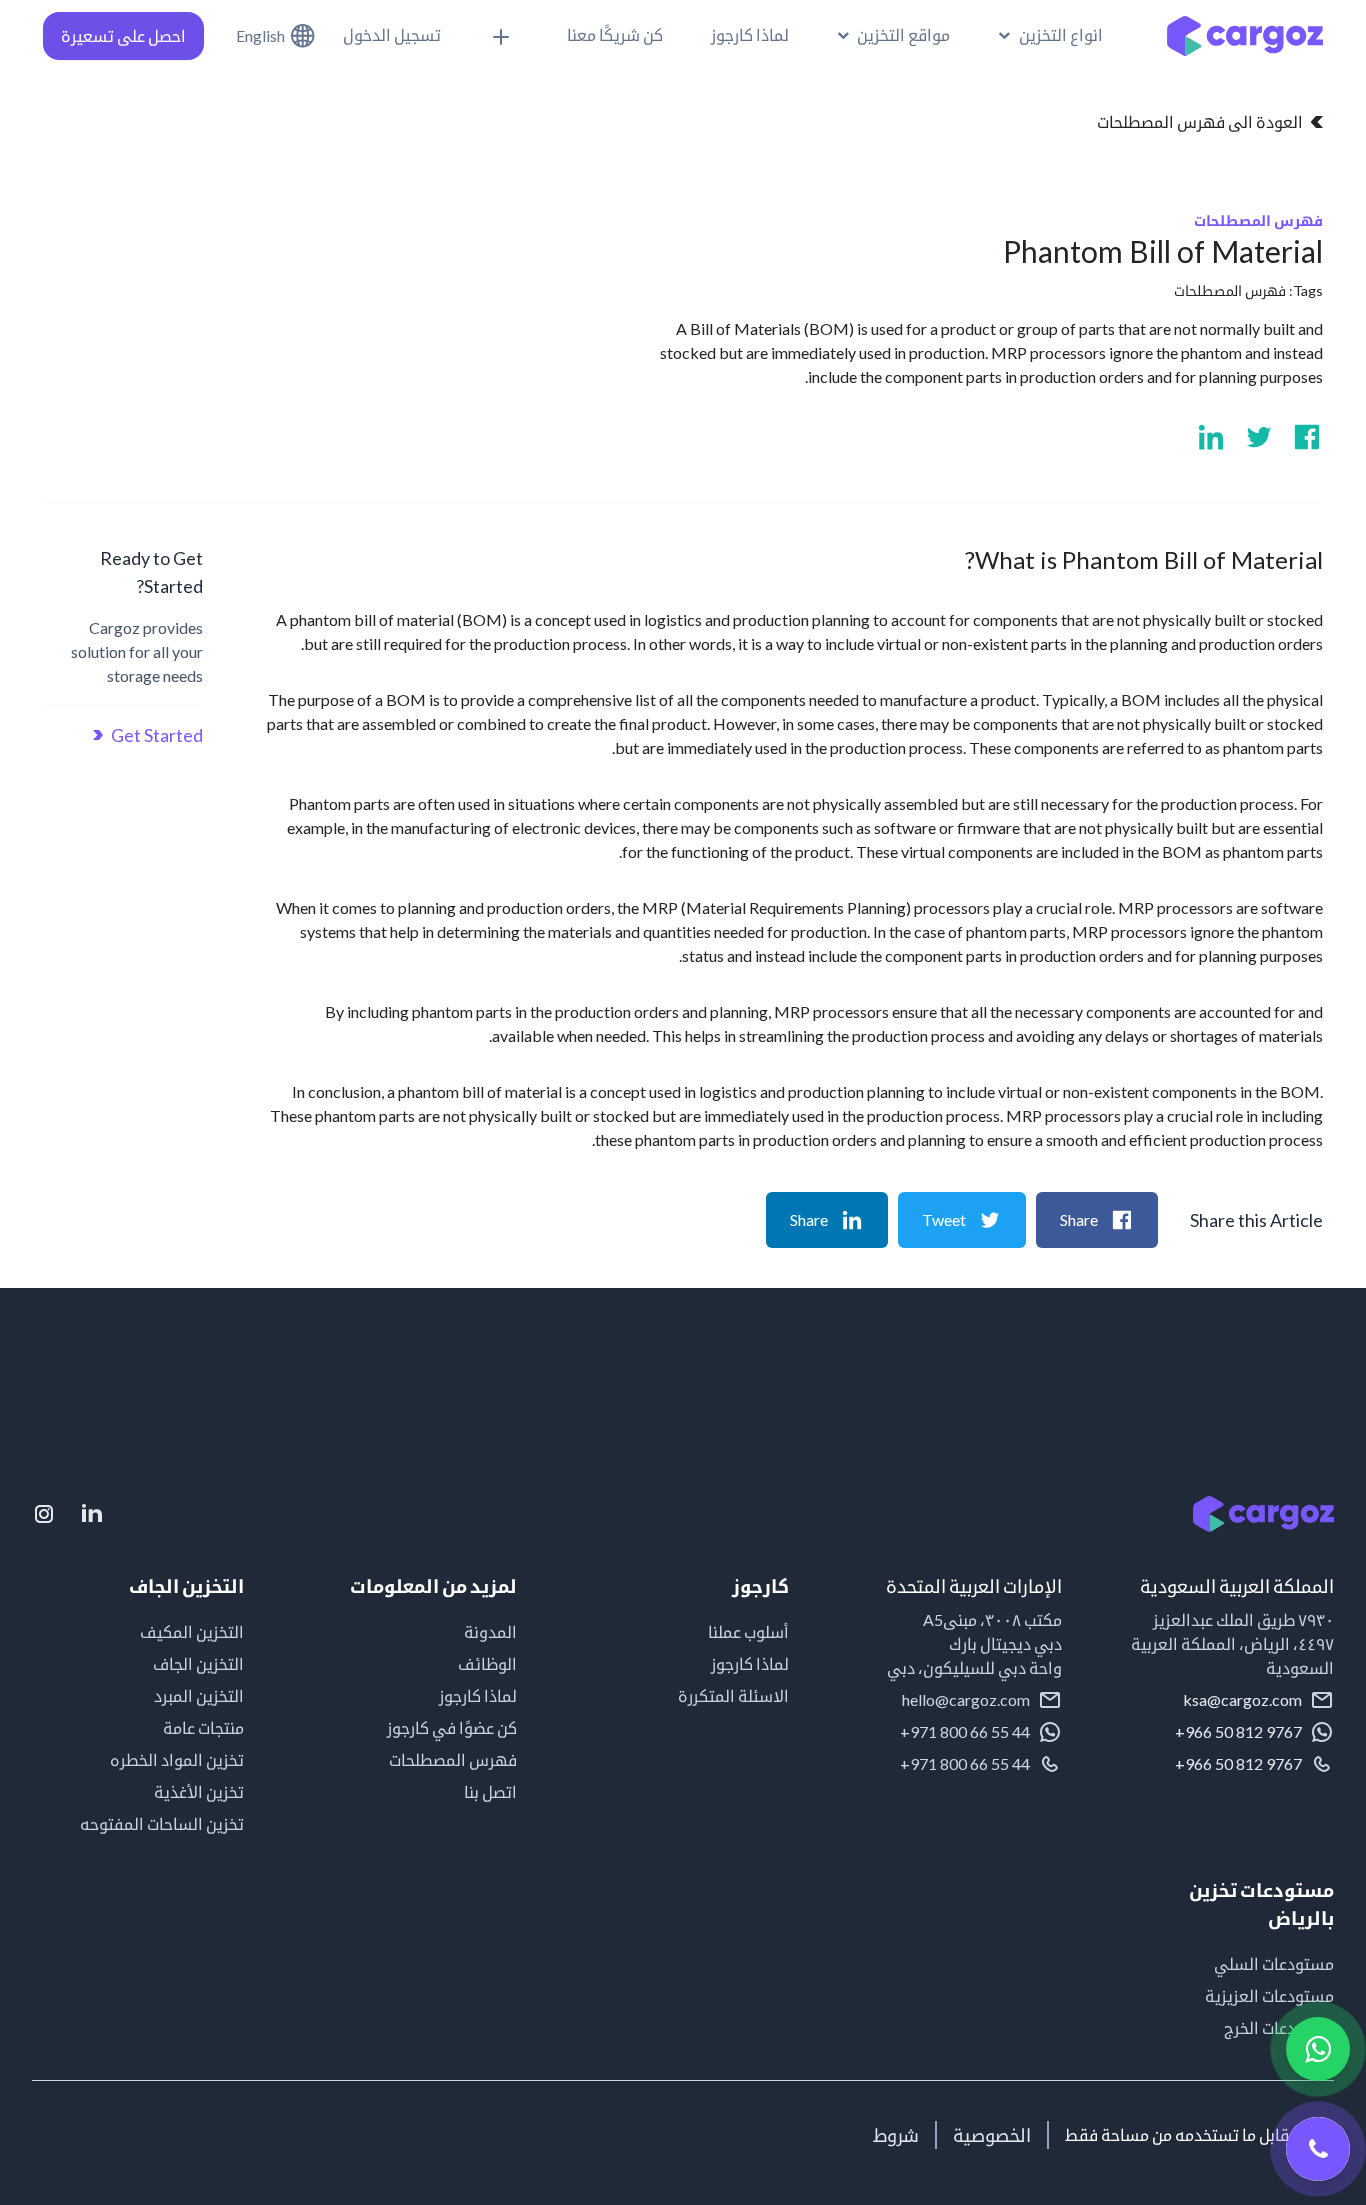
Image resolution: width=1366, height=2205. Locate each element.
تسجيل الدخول (392, 34)
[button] (1050, 35)
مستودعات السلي (1274, 1963)
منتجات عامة (203, 1727)
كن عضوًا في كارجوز (451, 1727)
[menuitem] (894, 35)
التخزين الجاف (198, 1663)
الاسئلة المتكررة (733, 1695)
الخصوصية (992, 2135)
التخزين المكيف (192, 1631)
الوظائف (487, 1663)
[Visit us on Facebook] (1307, 437)
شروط (896, 2135)
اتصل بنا (490, 1791)
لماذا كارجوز (750, 1663)
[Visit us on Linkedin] (1211, 437)
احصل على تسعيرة (123, 35)
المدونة (490, 1631)
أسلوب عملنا (748, 1631)
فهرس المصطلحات (1230, 290)
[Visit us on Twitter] (1259, 437)
